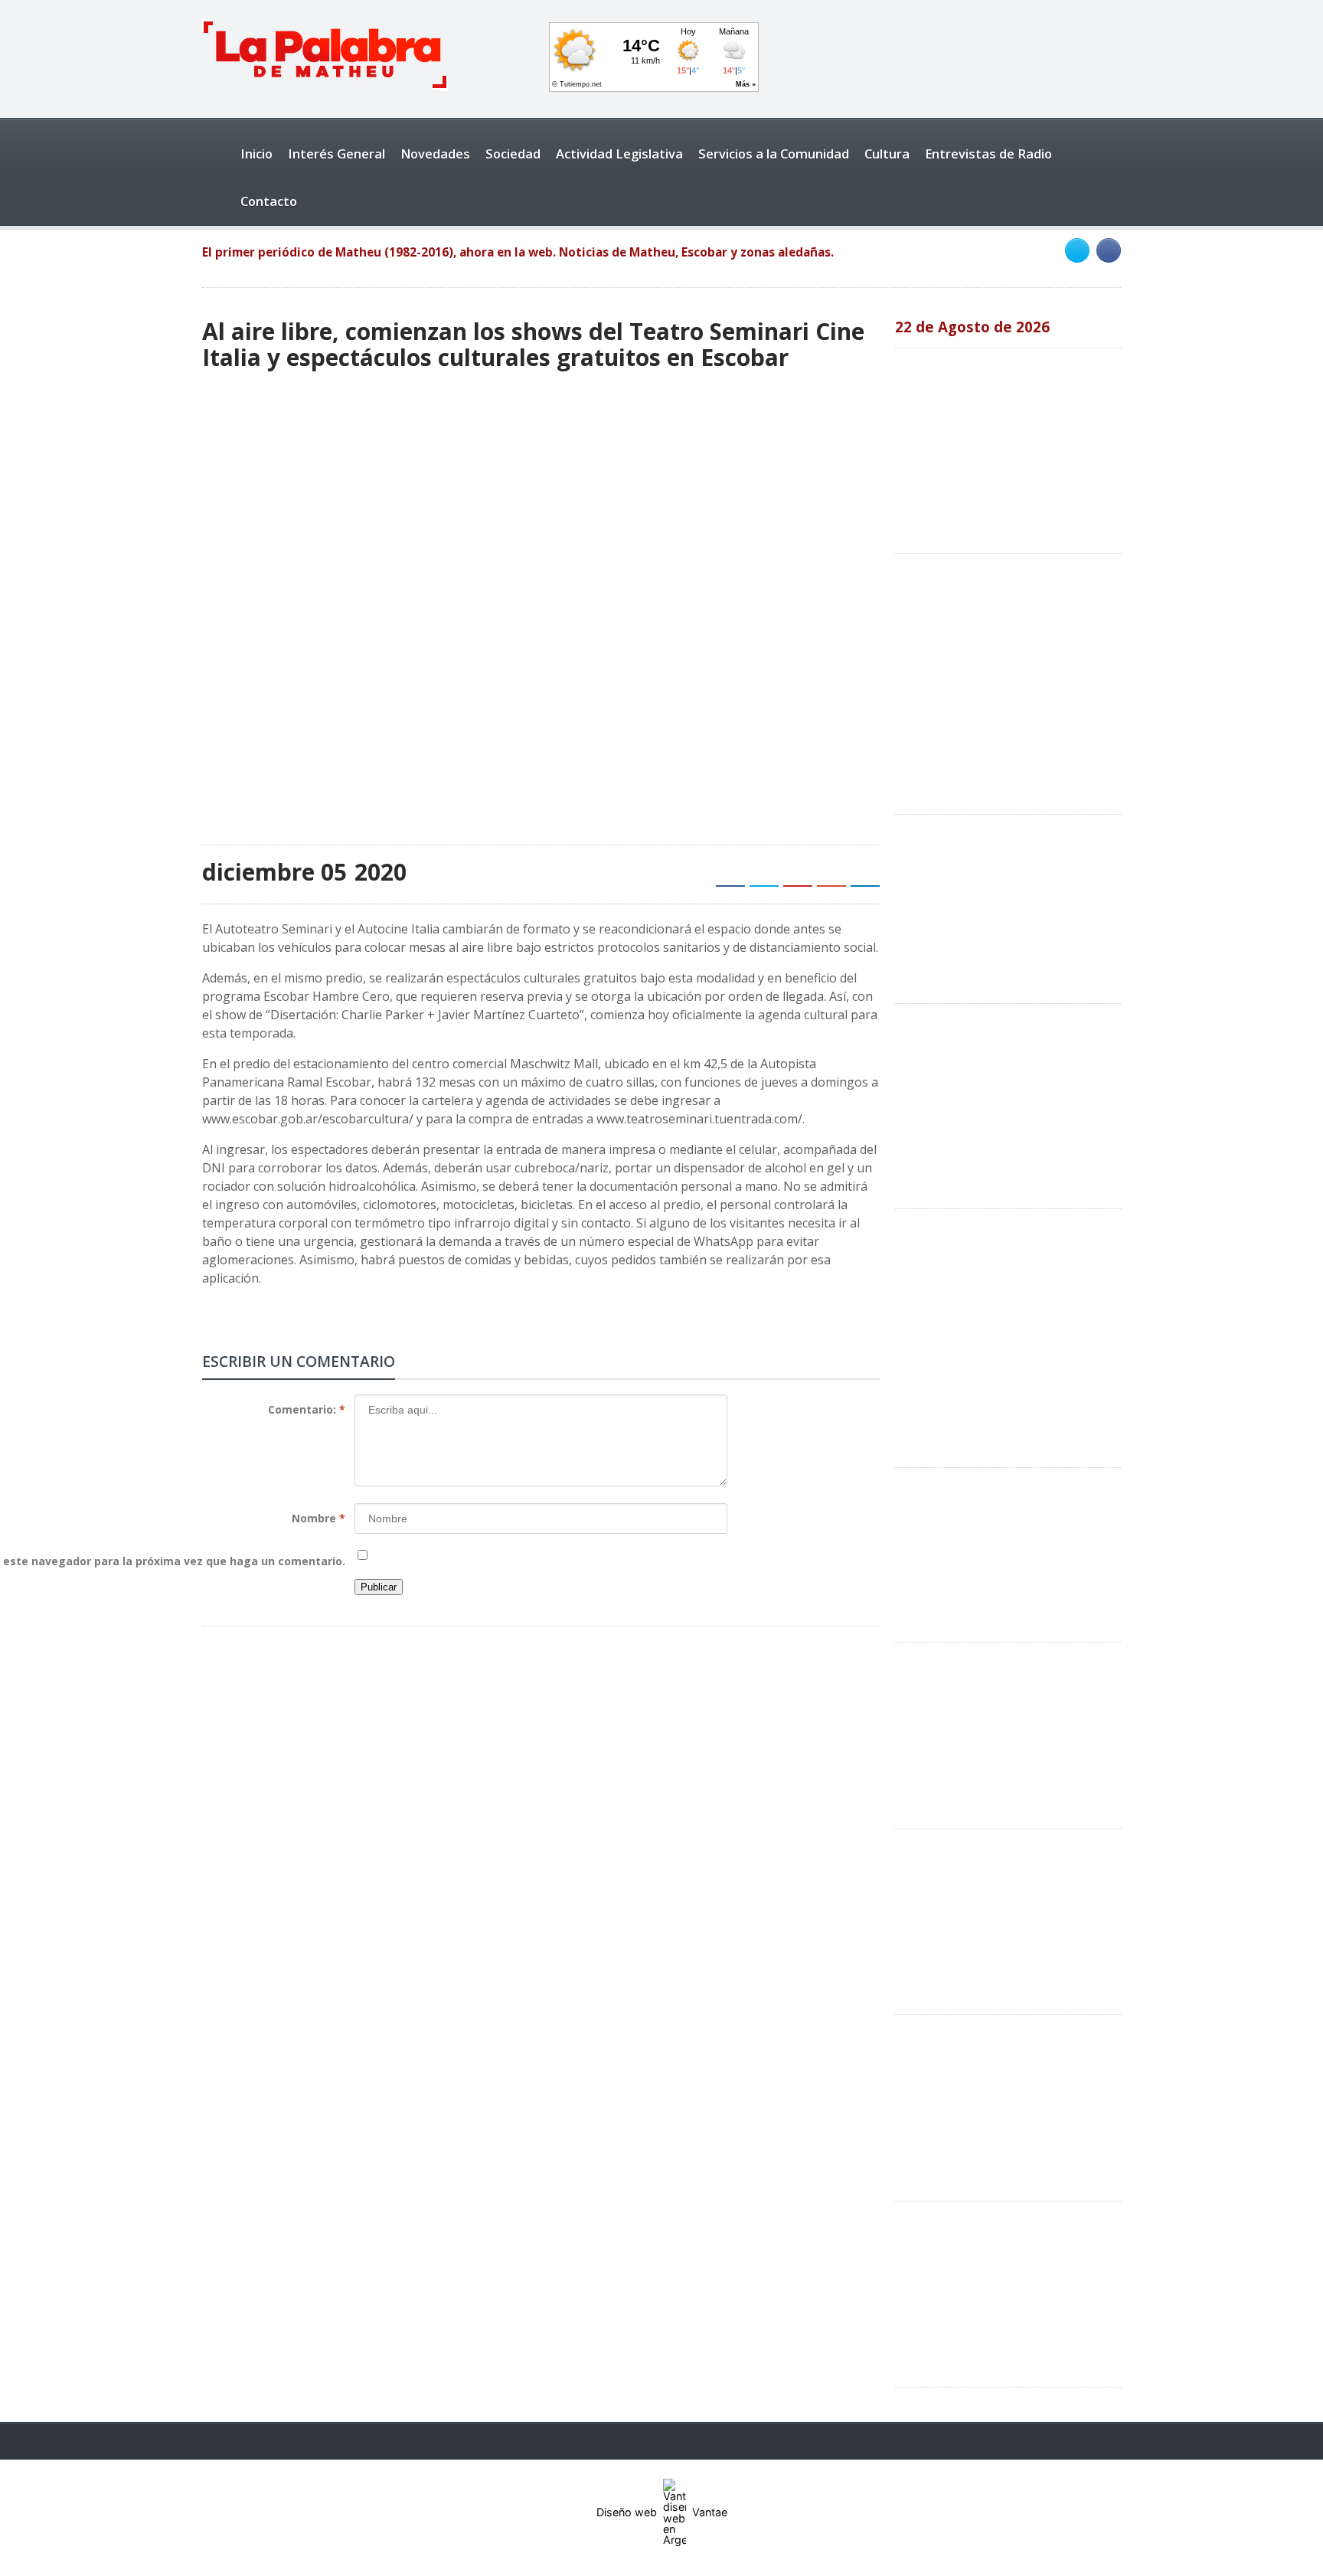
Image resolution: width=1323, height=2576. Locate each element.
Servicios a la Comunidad (774, 154)
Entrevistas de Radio (988, 154)
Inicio (256, 154)
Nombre (318, 1518)
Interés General (336, 154)
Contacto (269, 201)
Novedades (435, 154)
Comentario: (307, 1409)
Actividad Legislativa (619, 154)
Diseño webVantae (662, 2512)
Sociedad (513, 154)
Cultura (887, 154)
